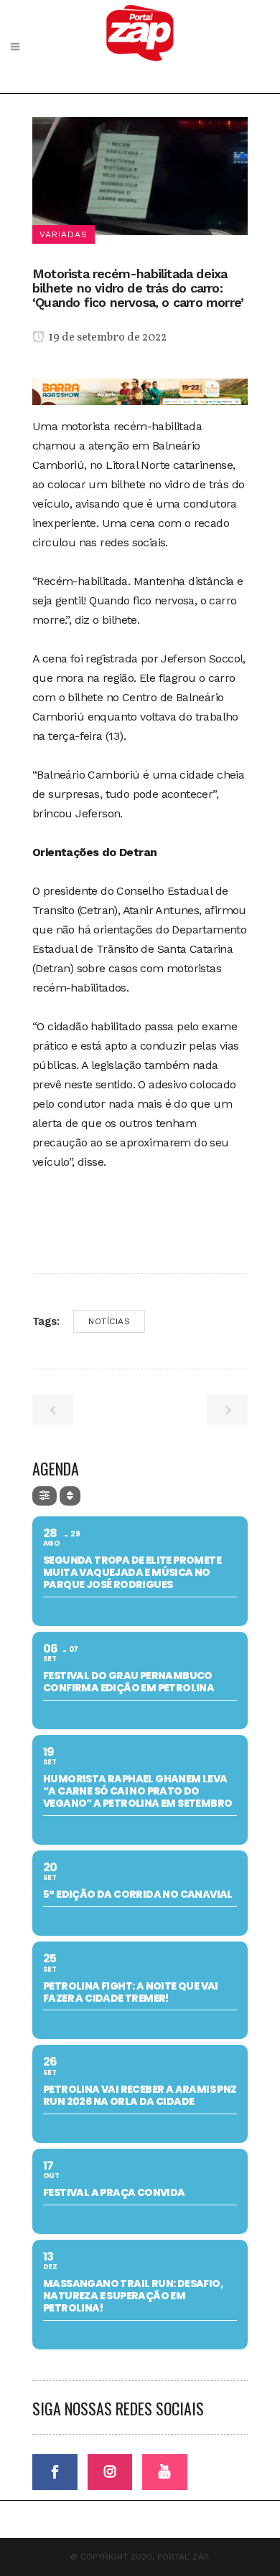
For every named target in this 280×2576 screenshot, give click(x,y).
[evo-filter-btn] (45, 1496)
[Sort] (70, 1496)
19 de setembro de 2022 (107, 338)
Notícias (109, 1321)
